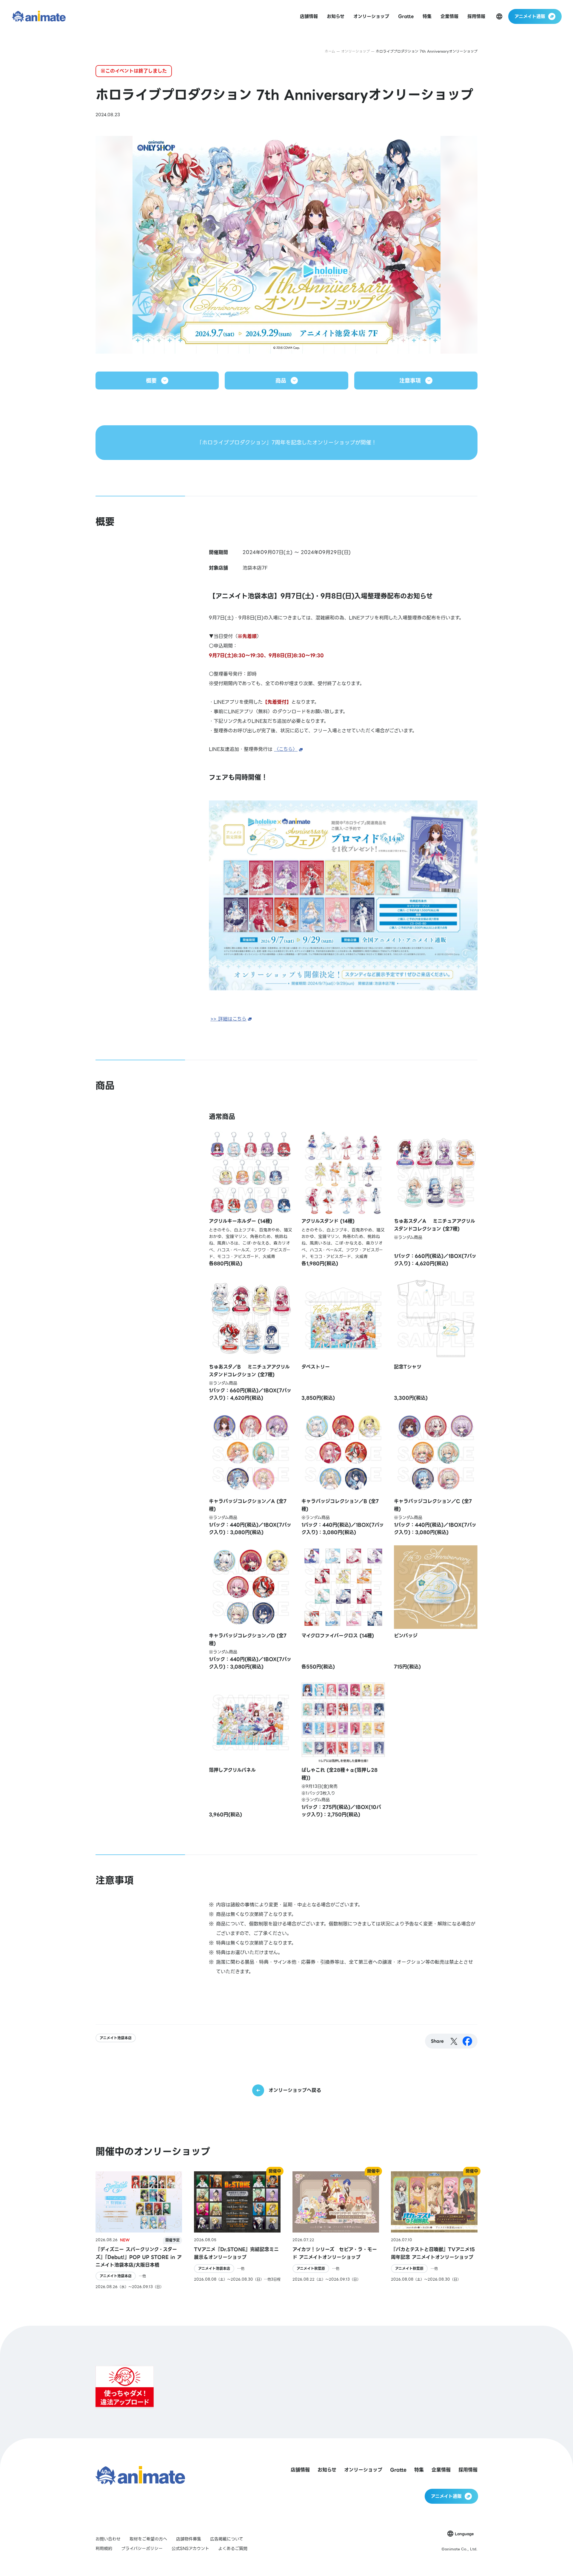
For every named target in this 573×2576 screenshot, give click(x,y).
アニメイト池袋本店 (116, 2038)
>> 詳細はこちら (228, 1019)
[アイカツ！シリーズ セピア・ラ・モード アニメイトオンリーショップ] (336, 2230)
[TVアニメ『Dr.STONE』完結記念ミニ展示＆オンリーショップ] (237, 2230)
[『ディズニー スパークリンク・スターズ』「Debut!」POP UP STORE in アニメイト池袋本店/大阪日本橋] (139, 2230)
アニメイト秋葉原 (311, 2269)
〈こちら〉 (286, 749)
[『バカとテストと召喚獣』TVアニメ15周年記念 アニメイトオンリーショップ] (434, 2230)
